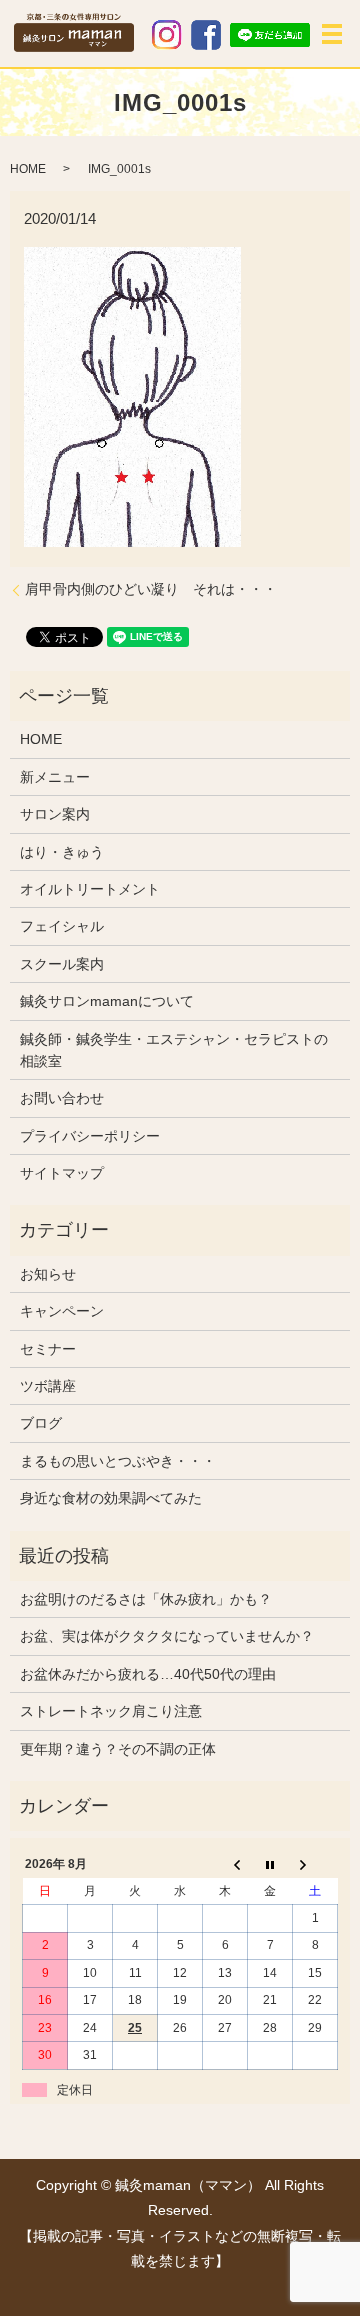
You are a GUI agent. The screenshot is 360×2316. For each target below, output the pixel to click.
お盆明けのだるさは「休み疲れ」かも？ (146, 1599)
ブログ (41, 1423)
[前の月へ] (225, 1865)
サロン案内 (55, 814)
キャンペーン (62, 1311)
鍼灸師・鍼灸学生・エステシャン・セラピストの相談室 (174, 1050)
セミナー (48, 1349)
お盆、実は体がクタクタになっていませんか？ (167, 1636)
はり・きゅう (62, 852)
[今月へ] (270, 1865)
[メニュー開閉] (332, 34)
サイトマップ (62, 1173)
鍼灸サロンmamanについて (107, 1001)
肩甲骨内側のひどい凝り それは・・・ (151, 589)
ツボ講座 (48, 1386)
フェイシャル (62, 926)
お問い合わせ (62, 1098)
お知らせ (48, 1274)
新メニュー (55, 777)
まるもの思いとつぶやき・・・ (118, 1461)
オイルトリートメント (90, 889)
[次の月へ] (315, 1865)
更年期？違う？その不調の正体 (118, 1749)
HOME (28, 169)
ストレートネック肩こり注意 (111, 1711)
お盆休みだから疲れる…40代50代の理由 (148, 1674)
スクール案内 (62, 964)
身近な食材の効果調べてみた (111, 1498)
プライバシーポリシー (90, 1136)
